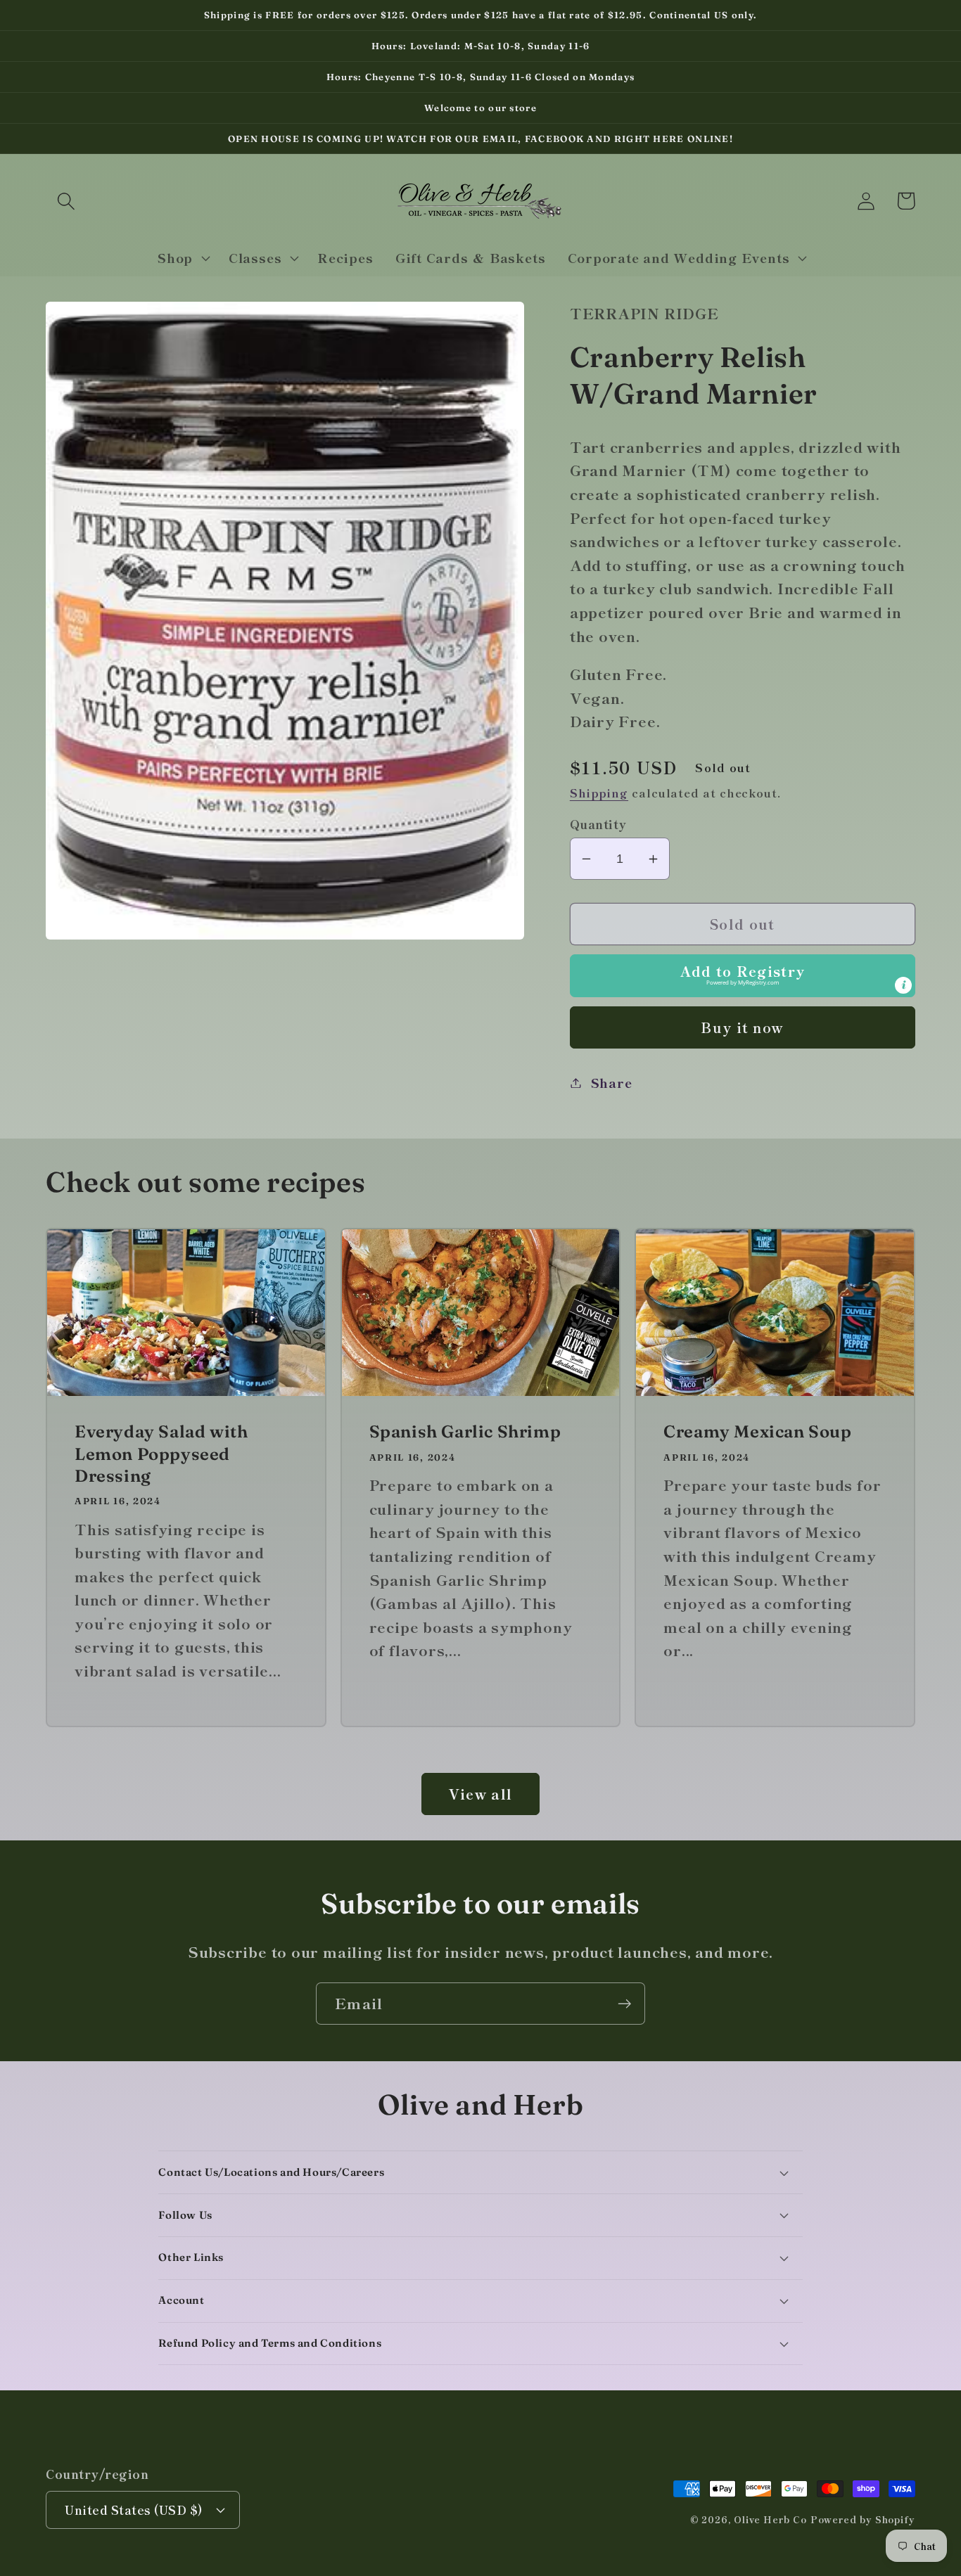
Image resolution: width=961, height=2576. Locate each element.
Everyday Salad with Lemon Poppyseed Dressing (161, 1453)
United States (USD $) (134, 2510)
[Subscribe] (624, 2004)
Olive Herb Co (770, 2519)
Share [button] (612, 1082)
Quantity (598, 824)
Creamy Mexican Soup (757, 1431)
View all (480, 1794)
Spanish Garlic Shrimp (465, 1431)
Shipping (599, 793)
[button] (66, 201)
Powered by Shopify (863, 2519)
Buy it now (742, 1027)
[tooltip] (903, 985)
